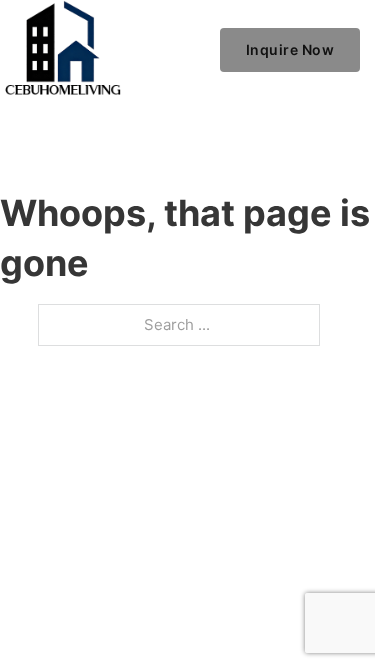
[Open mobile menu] (195, 50)
